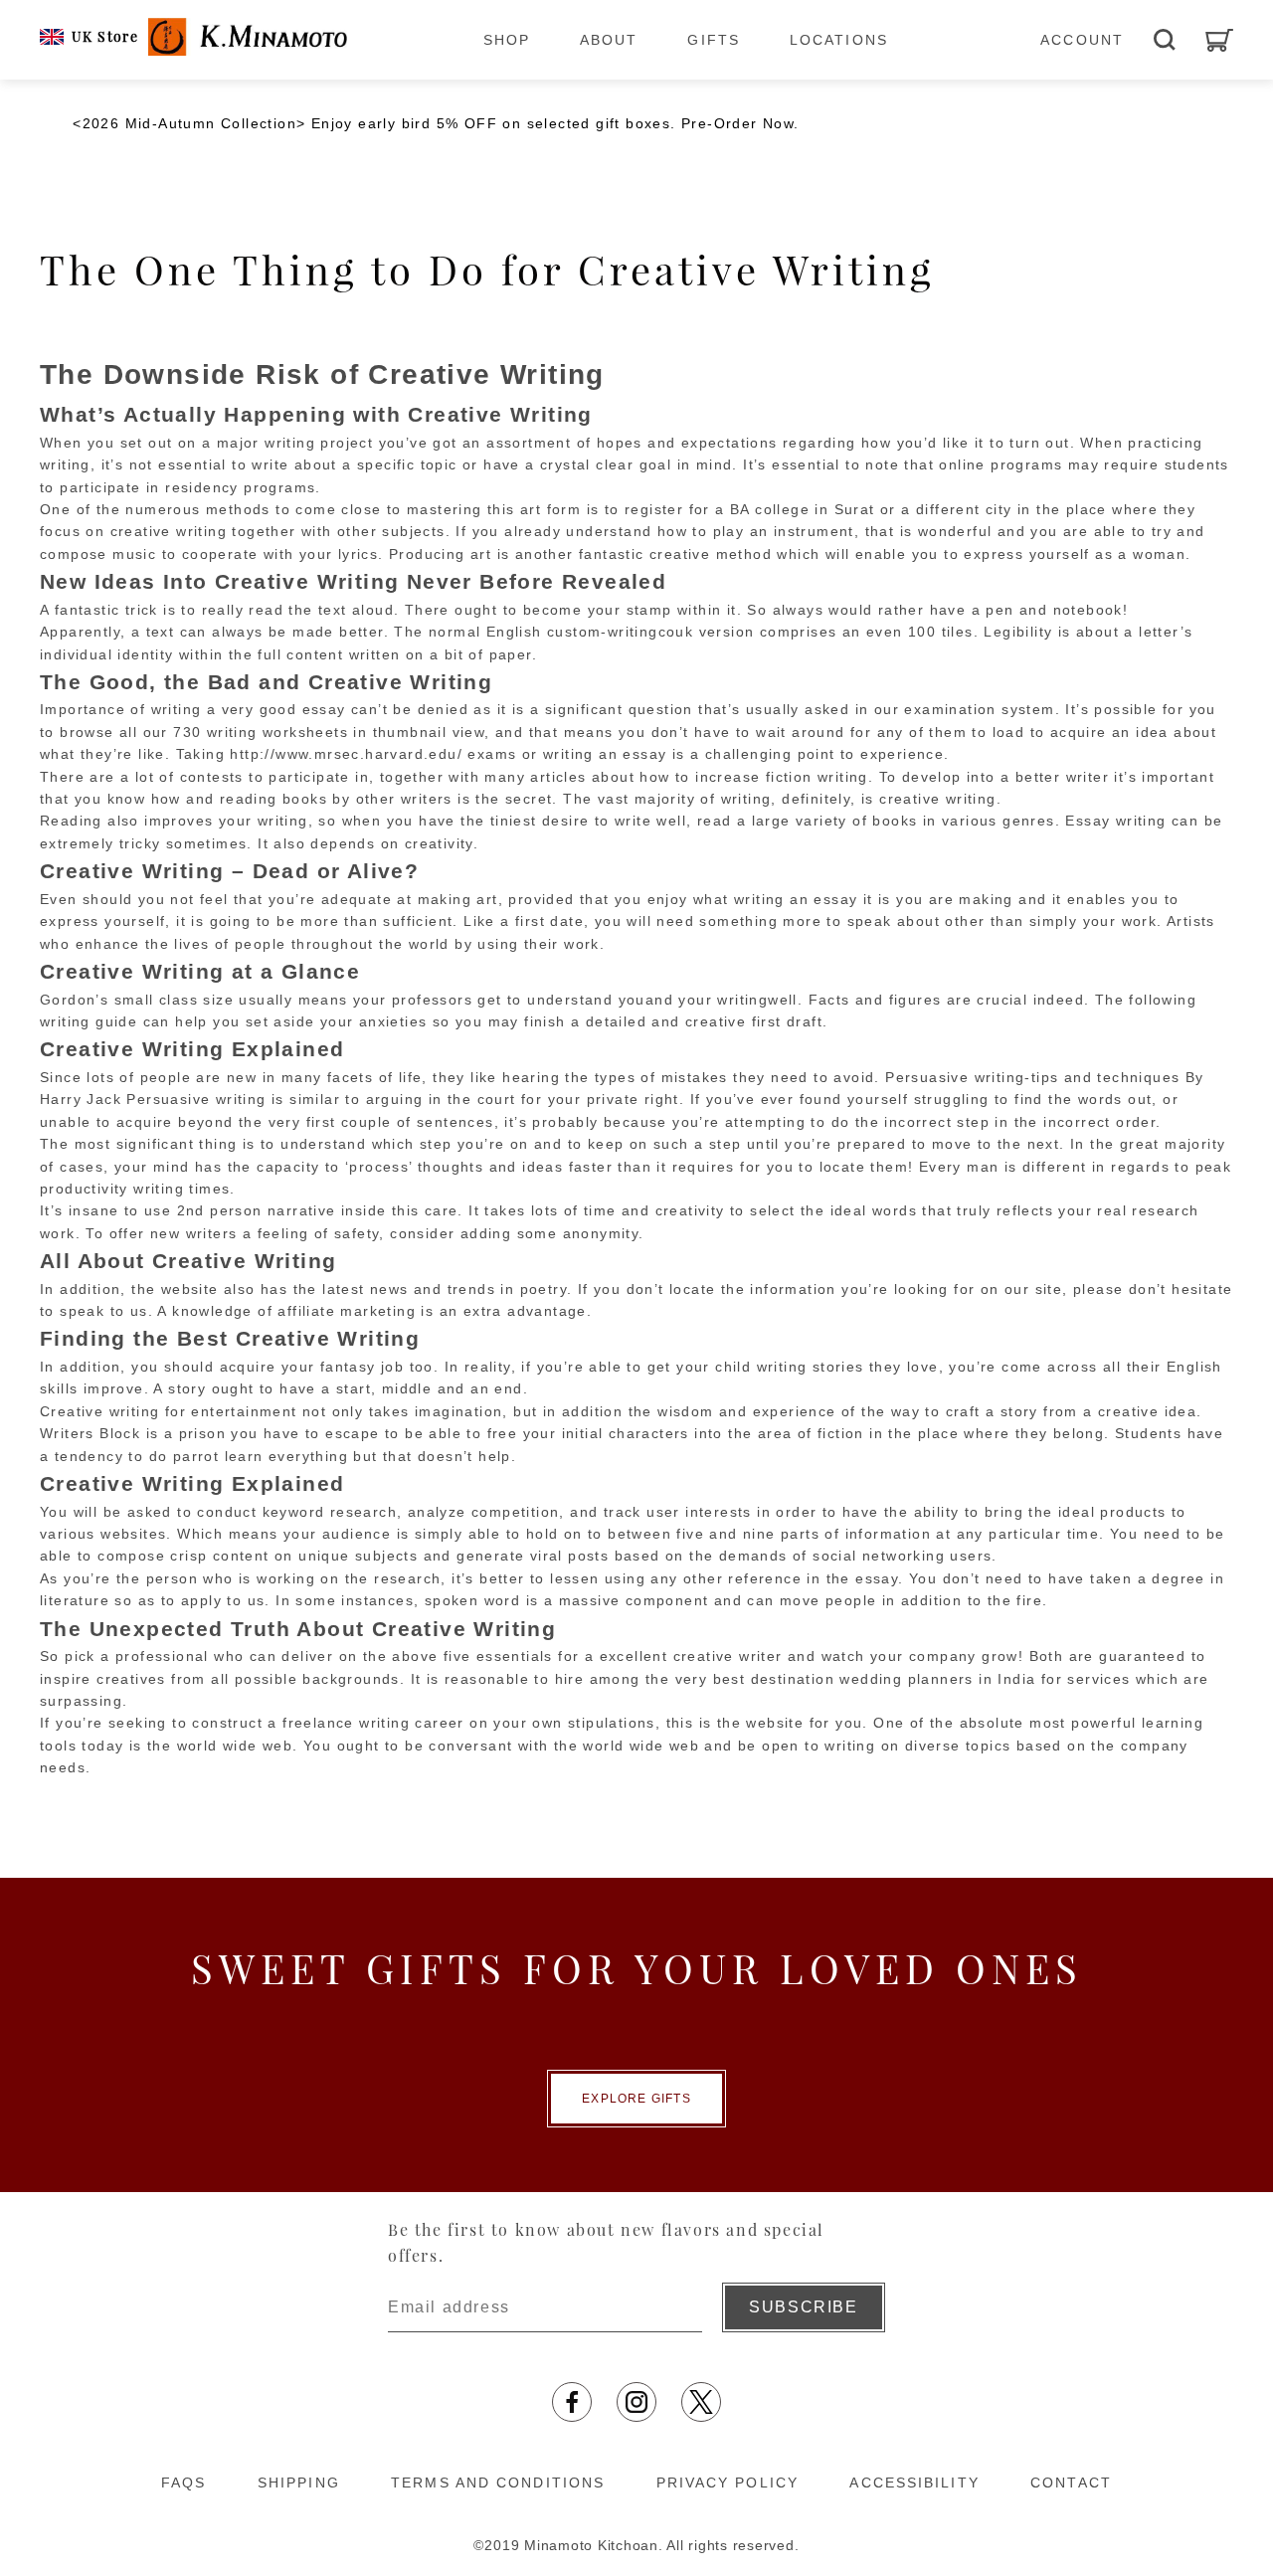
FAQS (183, 2483)
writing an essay (796, 899)
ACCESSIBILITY (914, 2483)
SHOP (507, 40)
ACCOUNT (1082, 40)
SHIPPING (299, 2483)
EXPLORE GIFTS (636, 2099)
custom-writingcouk (620, 632)
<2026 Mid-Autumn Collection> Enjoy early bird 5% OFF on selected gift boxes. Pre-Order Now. (436, 123)
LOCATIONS (839, 40)
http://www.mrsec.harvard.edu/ (346, 754)
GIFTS (714, 40)
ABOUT (609, 40)
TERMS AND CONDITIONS (498, 2483)
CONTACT (1071, 2483)
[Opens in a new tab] (572, 2402)
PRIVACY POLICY (727, 2483)
